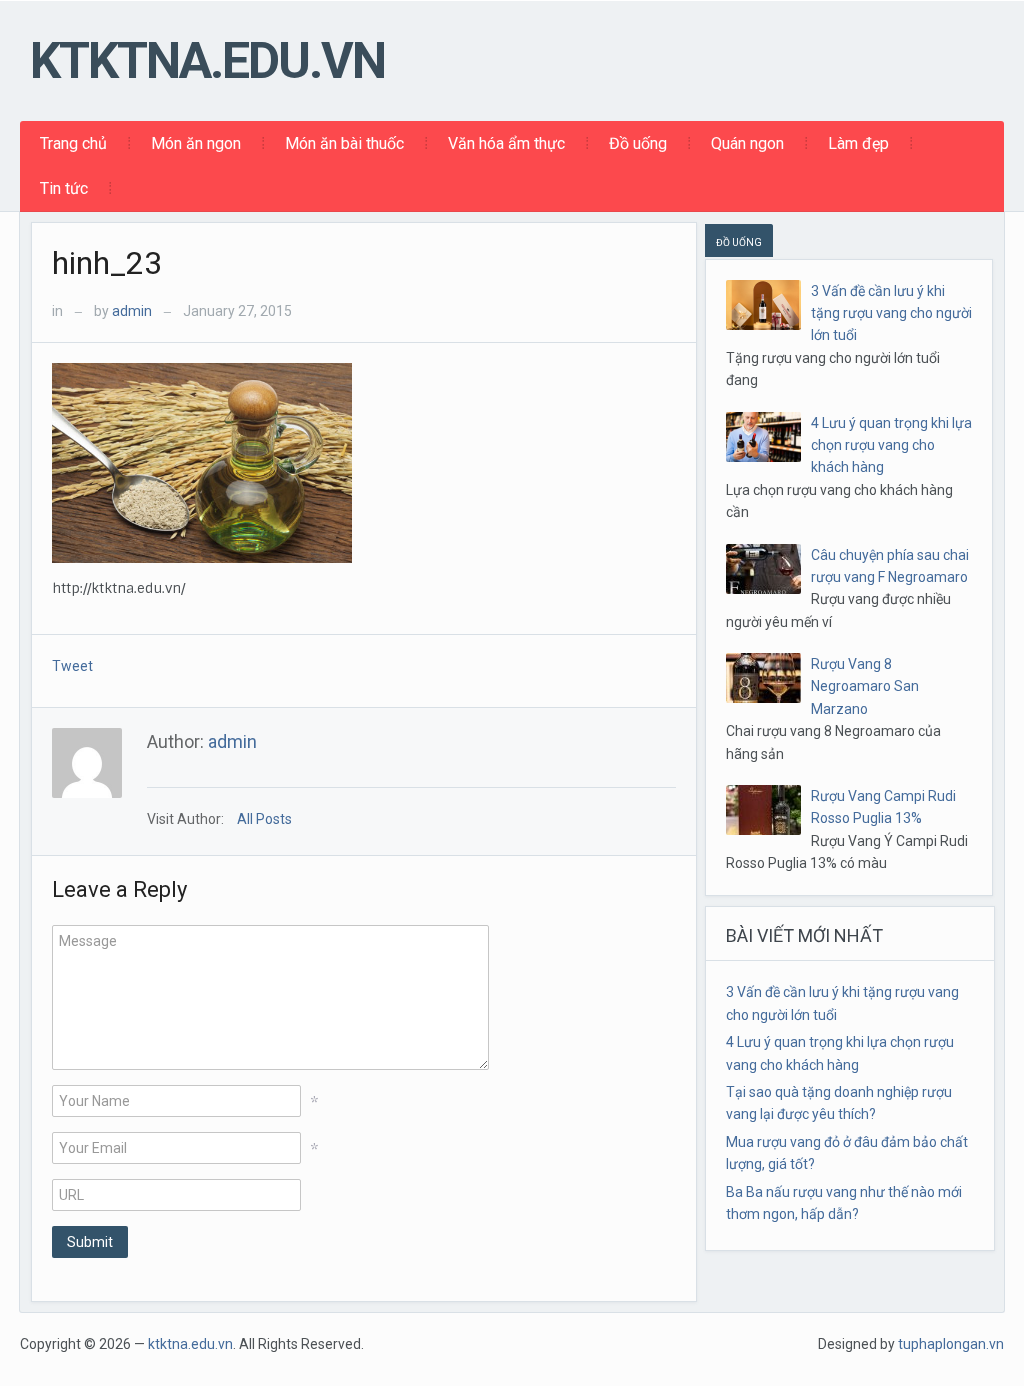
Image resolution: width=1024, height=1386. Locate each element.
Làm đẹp (858, 143)
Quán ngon (747, 143)
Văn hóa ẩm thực (506, 143)
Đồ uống (638, 143)
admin (132, 311)
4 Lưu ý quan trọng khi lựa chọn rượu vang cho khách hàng (891, 445)
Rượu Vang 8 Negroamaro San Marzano (865, 686)
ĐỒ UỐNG (739, 242)
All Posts (264, 819)
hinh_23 (107, 263)
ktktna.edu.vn (207, 61)
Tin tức (64, 188)
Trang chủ (73, 143)
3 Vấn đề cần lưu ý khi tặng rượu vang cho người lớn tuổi (891, 313)
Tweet (72, 666)
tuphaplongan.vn (951, 1344)
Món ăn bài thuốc (344, 143)
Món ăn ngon (196, 143)
